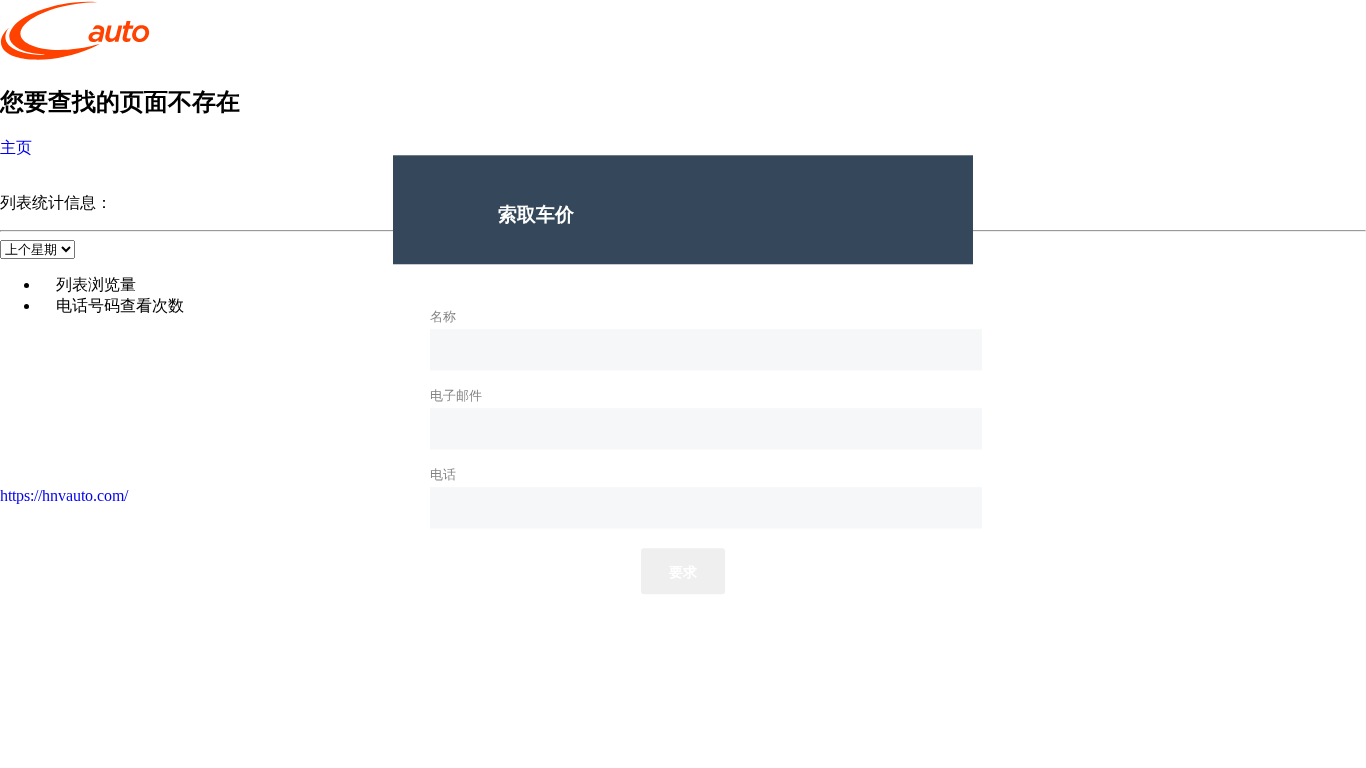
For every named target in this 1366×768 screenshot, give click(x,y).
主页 (16, 147)
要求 (683, 573)
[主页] (75, 56)
